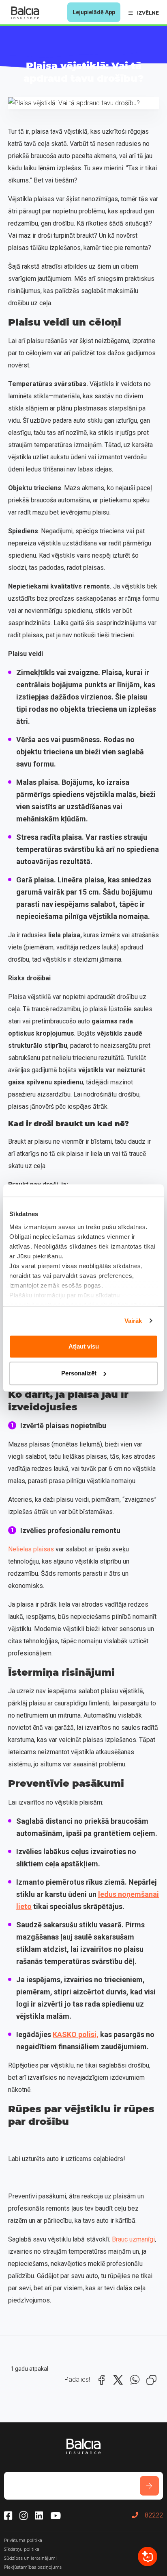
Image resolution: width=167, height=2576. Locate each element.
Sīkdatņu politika (22, 2549)
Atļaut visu (84, 1346)
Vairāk (133, 1321)
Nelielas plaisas (31, 1549)
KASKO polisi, (76, 2034)
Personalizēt (79, 1373)
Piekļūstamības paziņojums (33, 2567)
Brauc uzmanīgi (133, 2239)
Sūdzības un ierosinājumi (30, 2558)
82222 (154, 2515)
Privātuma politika (23, 2540)
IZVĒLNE (148, 13)
